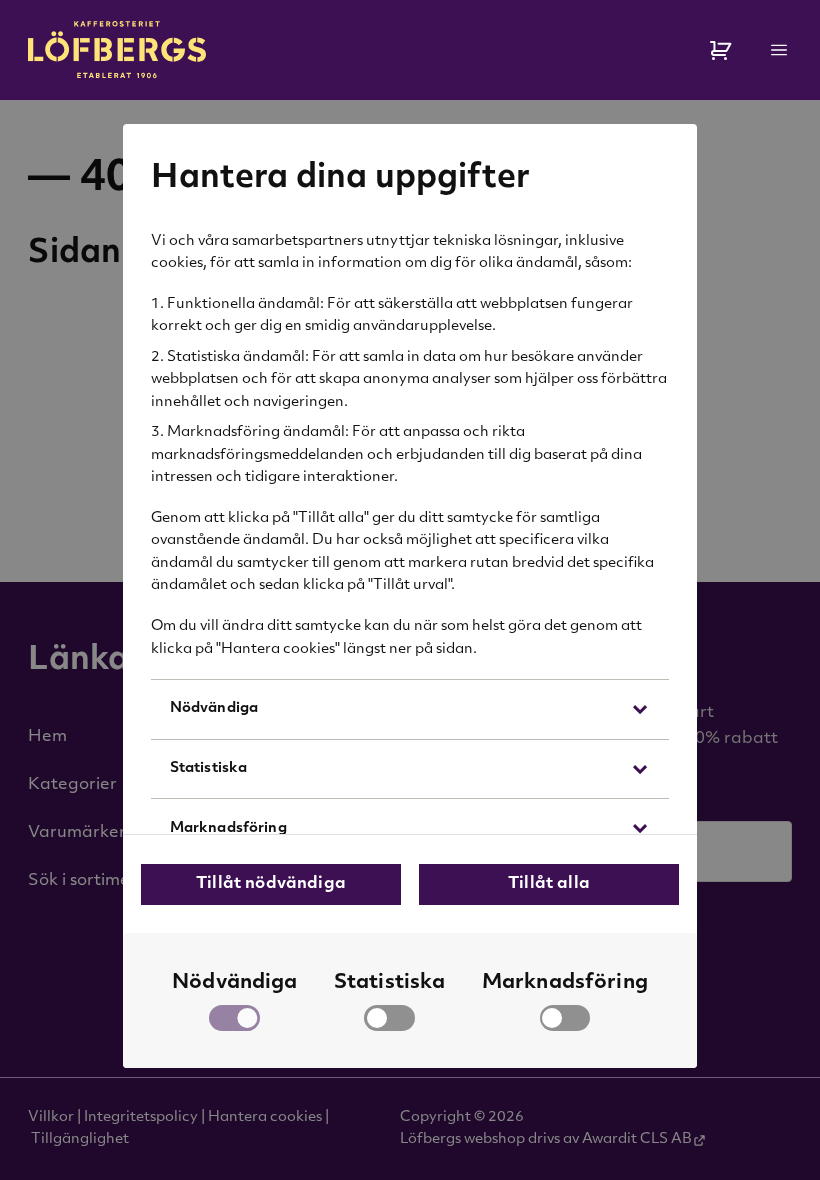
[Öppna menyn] (779, 50)
